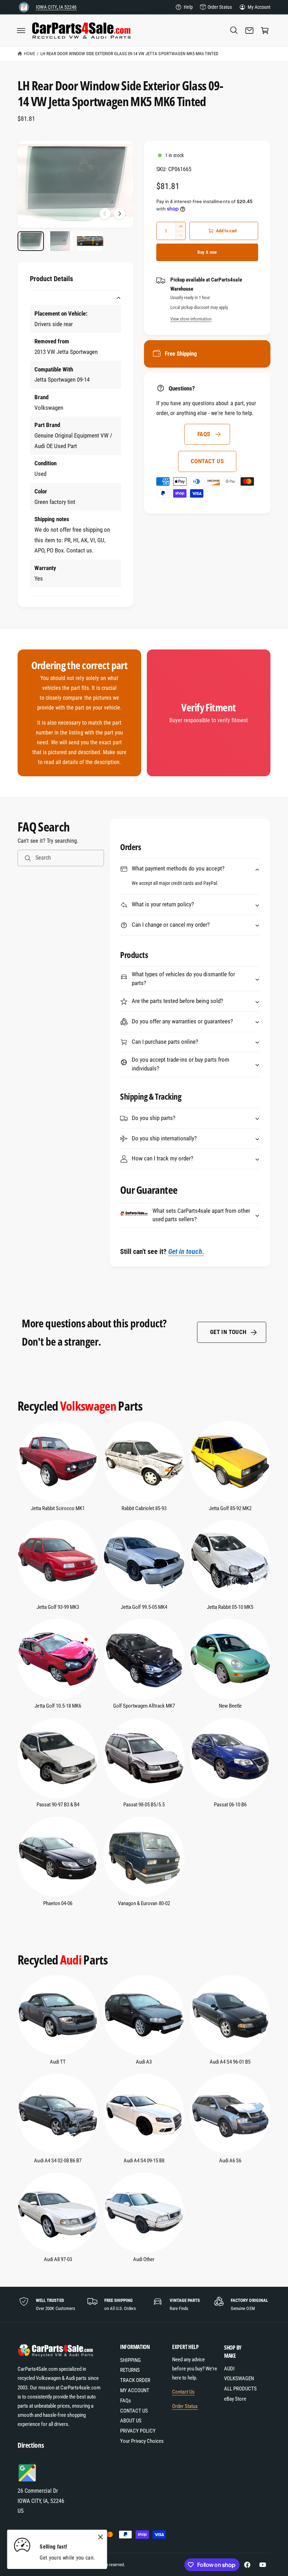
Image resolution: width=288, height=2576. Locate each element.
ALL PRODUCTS (240, 2389)
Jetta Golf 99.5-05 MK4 (144, 1607)
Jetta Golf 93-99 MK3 (58, 1607)
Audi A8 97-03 (58, 2260)
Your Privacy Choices (142, 2441)
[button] (21, 31)
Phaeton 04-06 (58, 1904)
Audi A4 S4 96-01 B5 (230, 2062)
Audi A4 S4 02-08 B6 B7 (58, 2161)
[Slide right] (119, 214)
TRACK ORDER (135, 2380)
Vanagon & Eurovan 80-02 (144, 1904)
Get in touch (228, 1332)
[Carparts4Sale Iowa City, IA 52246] (24, 7)
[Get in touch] (249, 31)
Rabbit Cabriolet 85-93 (144, 1509)
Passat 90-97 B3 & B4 (58, 1805)
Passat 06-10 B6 (230, 1805)
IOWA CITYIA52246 (56, 7)
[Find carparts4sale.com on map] (28, 2481)
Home (30, 54)
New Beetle (230, 1706)
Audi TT (58, 2062)
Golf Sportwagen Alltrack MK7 (144, 1706)
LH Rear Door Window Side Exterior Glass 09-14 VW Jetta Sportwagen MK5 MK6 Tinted (129, 54)
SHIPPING (130, 2360)
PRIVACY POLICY (138, 2431)
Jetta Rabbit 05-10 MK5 (230, 1607)
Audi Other (144, 2260)
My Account (259, 7)
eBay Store (235, 2399)
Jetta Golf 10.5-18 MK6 (58, 1706)
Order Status (220, 7)
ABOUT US (131, 2421)
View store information (191, 319)
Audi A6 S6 (230, 2161)
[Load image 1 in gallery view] (31, 241)
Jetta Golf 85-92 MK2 (230, 1509)
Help (188, 7)
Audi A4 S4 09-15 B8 (144, 2161)
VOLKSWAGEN (239, 2379)
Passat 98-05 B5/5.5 (144, 1805)
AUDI (229, 2369)
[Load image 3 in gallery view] (90, 241)
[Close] (100, 2537)
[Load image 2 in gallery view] (61, 241)
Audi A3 (144, 2062)
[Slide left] (105, 214)
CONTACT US (207, 461)
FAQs (204, 434)
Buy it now (207, 252)
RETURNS (130, 2370)
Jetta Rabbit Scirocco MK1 (58, 1509)
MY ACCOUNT (135, 2391)
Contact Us (183, 2392)
